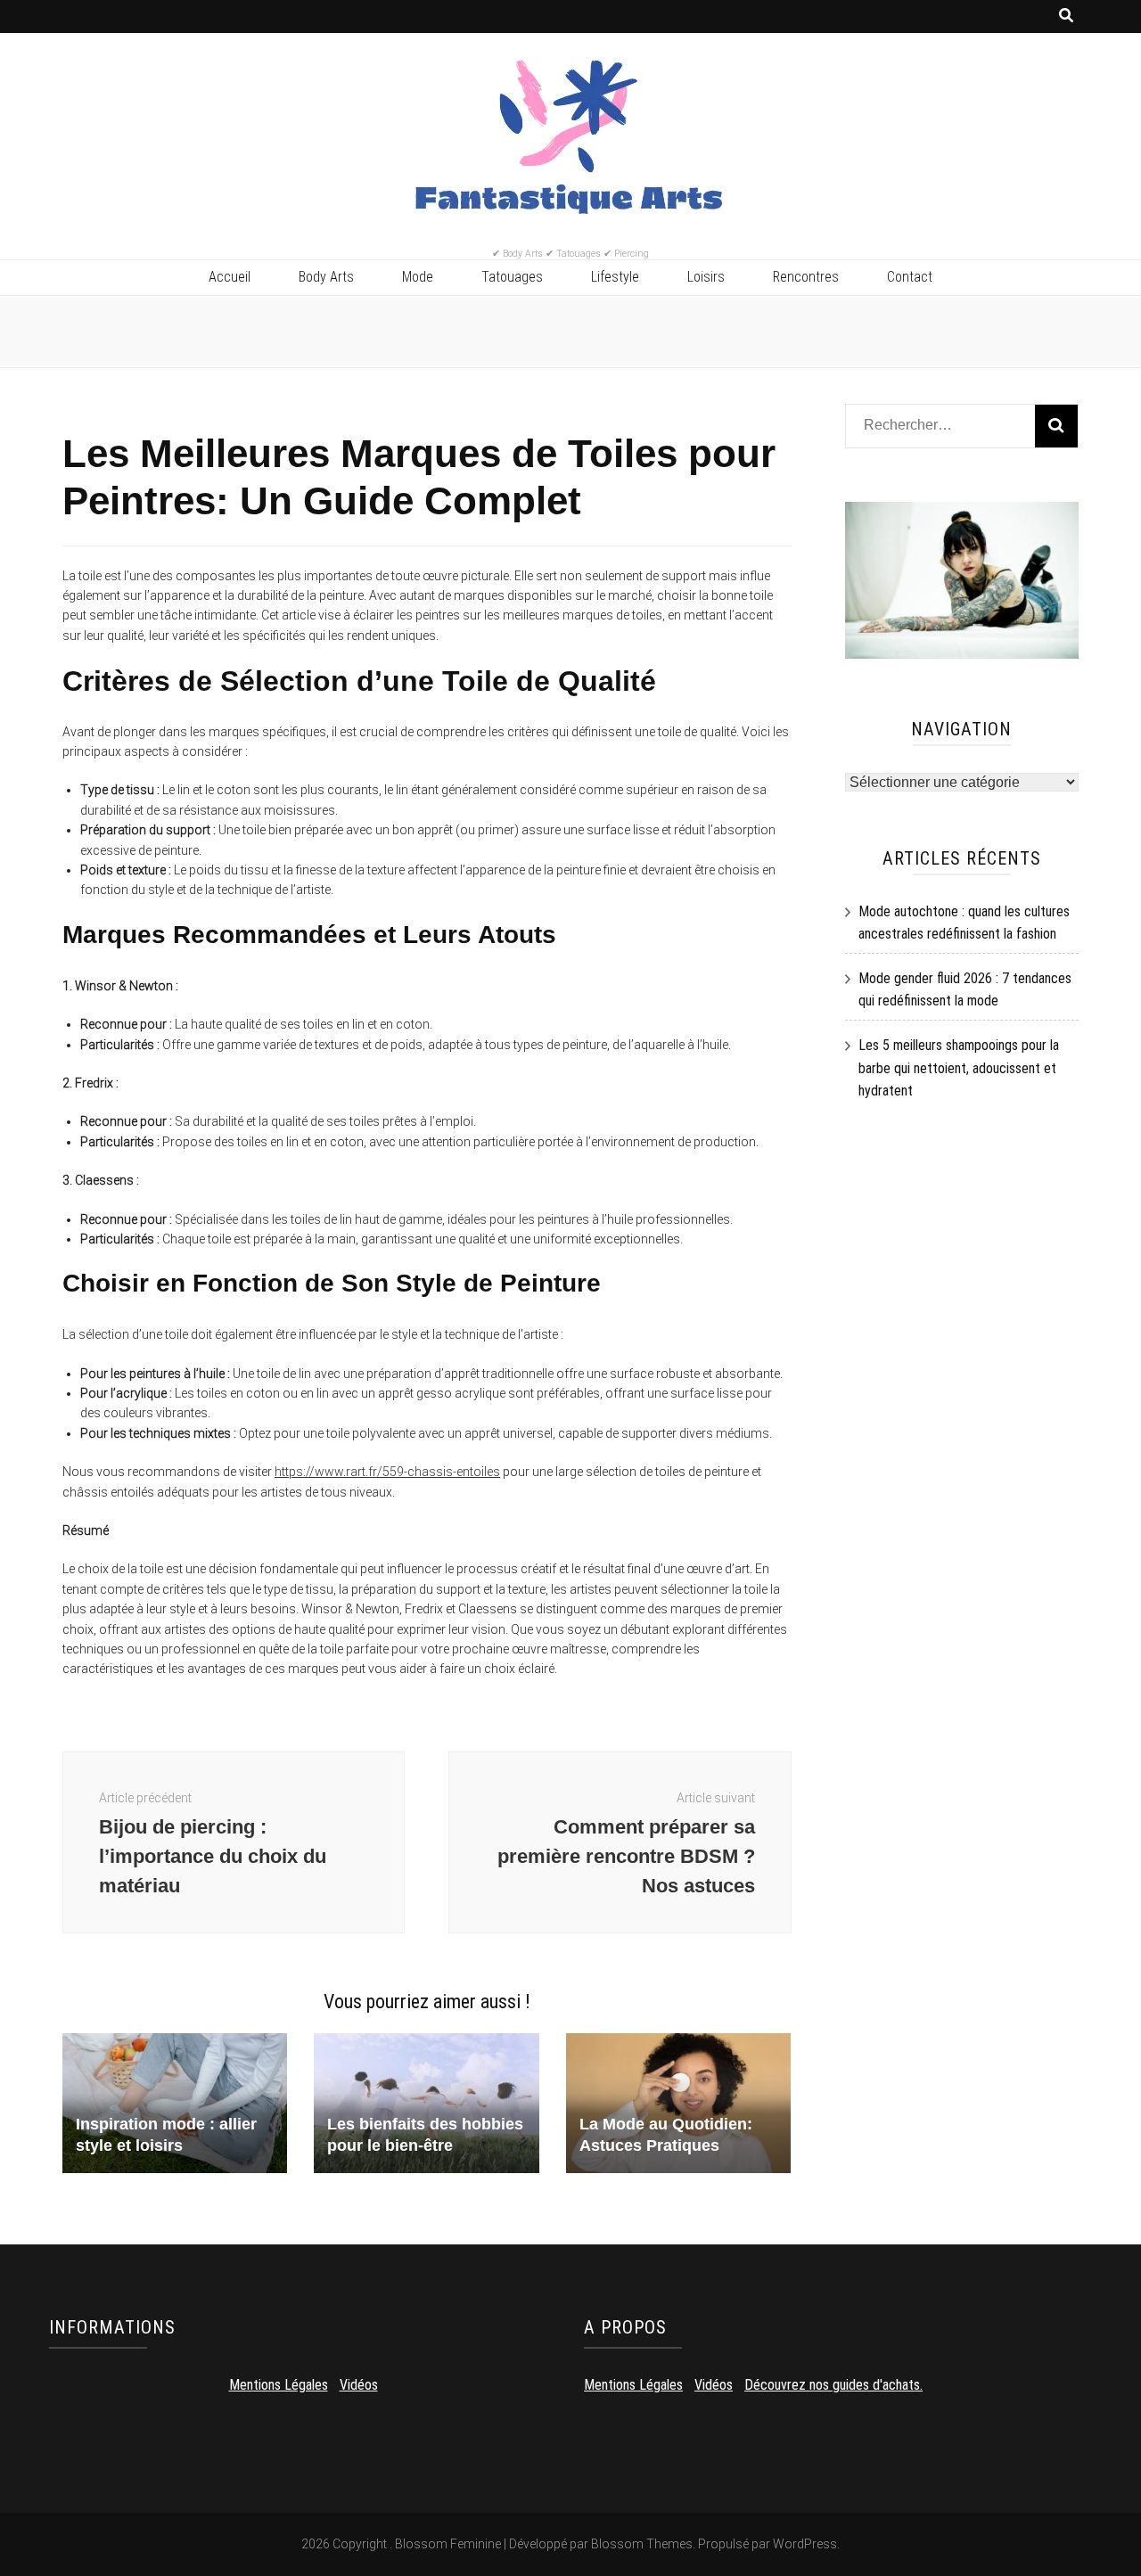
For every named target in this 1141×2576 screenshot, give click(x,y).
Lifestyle (615, 277)
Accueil (230, 277)
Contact (910, 277)
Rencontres (806, 277)
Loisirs (706, 277)
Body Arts (326, 277)
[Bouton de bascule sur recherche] (1066, 16)
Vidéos (359, 2385)
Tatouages (512, 277)
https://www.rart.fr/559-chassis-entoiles (387, 1472)
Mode (418, 277)
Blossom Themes (642, 2544)
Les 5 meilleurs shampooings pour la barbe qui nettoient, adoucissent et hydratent (959, 1068)
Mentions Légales (279, 2385)
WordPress (805, 2544)
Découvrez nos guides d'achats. (833, 2385)
